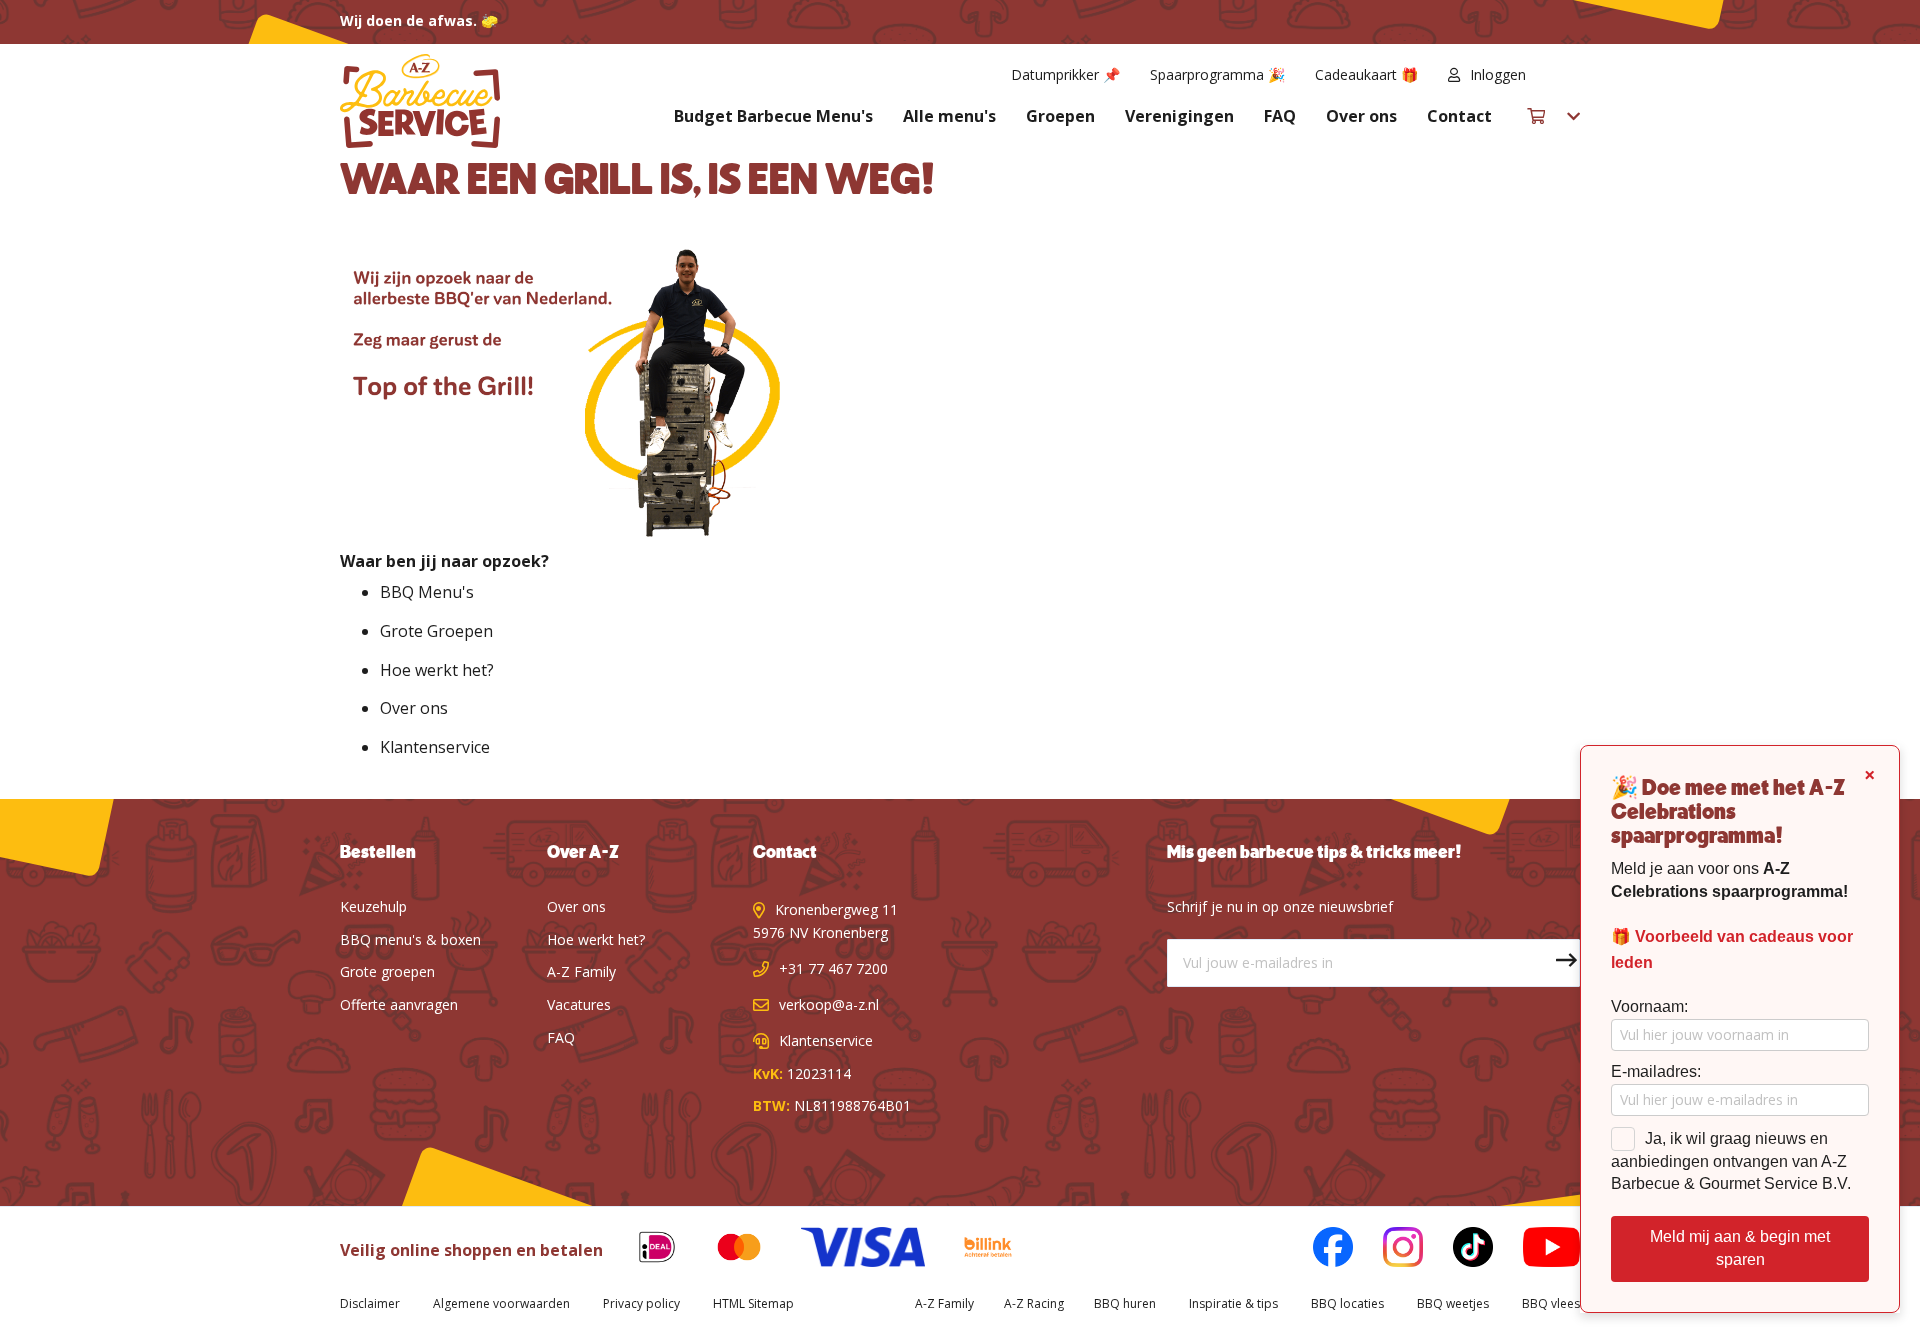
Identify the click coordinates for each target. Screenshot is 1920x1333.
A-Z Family (581, 971)
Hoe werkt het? (437, 670)
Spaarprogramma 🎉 (1217, 74)
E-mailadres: (1656, 1071)
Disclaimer (370, 1303)
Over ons (1361, 116)
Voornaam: (1649, 1006)
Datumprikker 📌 (1065, 74)
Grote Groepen (436, 631)
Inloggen (1498, 74)
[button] (1568, 75)
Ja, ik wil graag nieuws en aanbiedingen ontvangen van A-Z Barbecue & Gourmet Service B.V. (1731, 1161)
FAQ (1280, 116)
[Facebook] (1318, 1250)
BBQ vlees (1551, 1303)
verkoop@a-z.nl (829, 1004)
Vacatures (579, 1004)
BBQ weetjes (1453, 1303)
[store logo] (420, 101)
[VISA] (847, 1250)
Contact (1459, 116)
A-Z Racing (1034, 1303)
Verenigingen (1179, 116)
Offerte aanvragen (399, 1004)
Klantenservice (435, 747)
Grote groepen (387, 971)
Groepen (1060, 116)
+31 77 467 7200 (833, 968)
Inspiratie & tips (1233, 1303)
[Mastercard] (724, 1250)
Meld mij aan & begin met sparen (1740, 1248)
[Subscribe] (1556, 963)
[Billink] (973, 1250)
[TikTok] (1458, 1250)
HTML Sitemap (753, 1303)
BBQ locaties (1347, 1303)
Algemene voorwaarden (501, 1303)
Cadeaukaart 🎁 (1366, 74)
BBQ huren (1125, 1303)
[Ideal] (642, 1250)
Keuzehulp (373, 906)
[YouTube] (1536, 1250)
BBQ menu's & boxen (410, 939)
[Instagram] (1388, 1250)
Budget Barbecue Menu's (773, 116)
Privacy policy (641, 1303)
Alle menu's (949, 116)
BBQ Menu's (427, 592)
